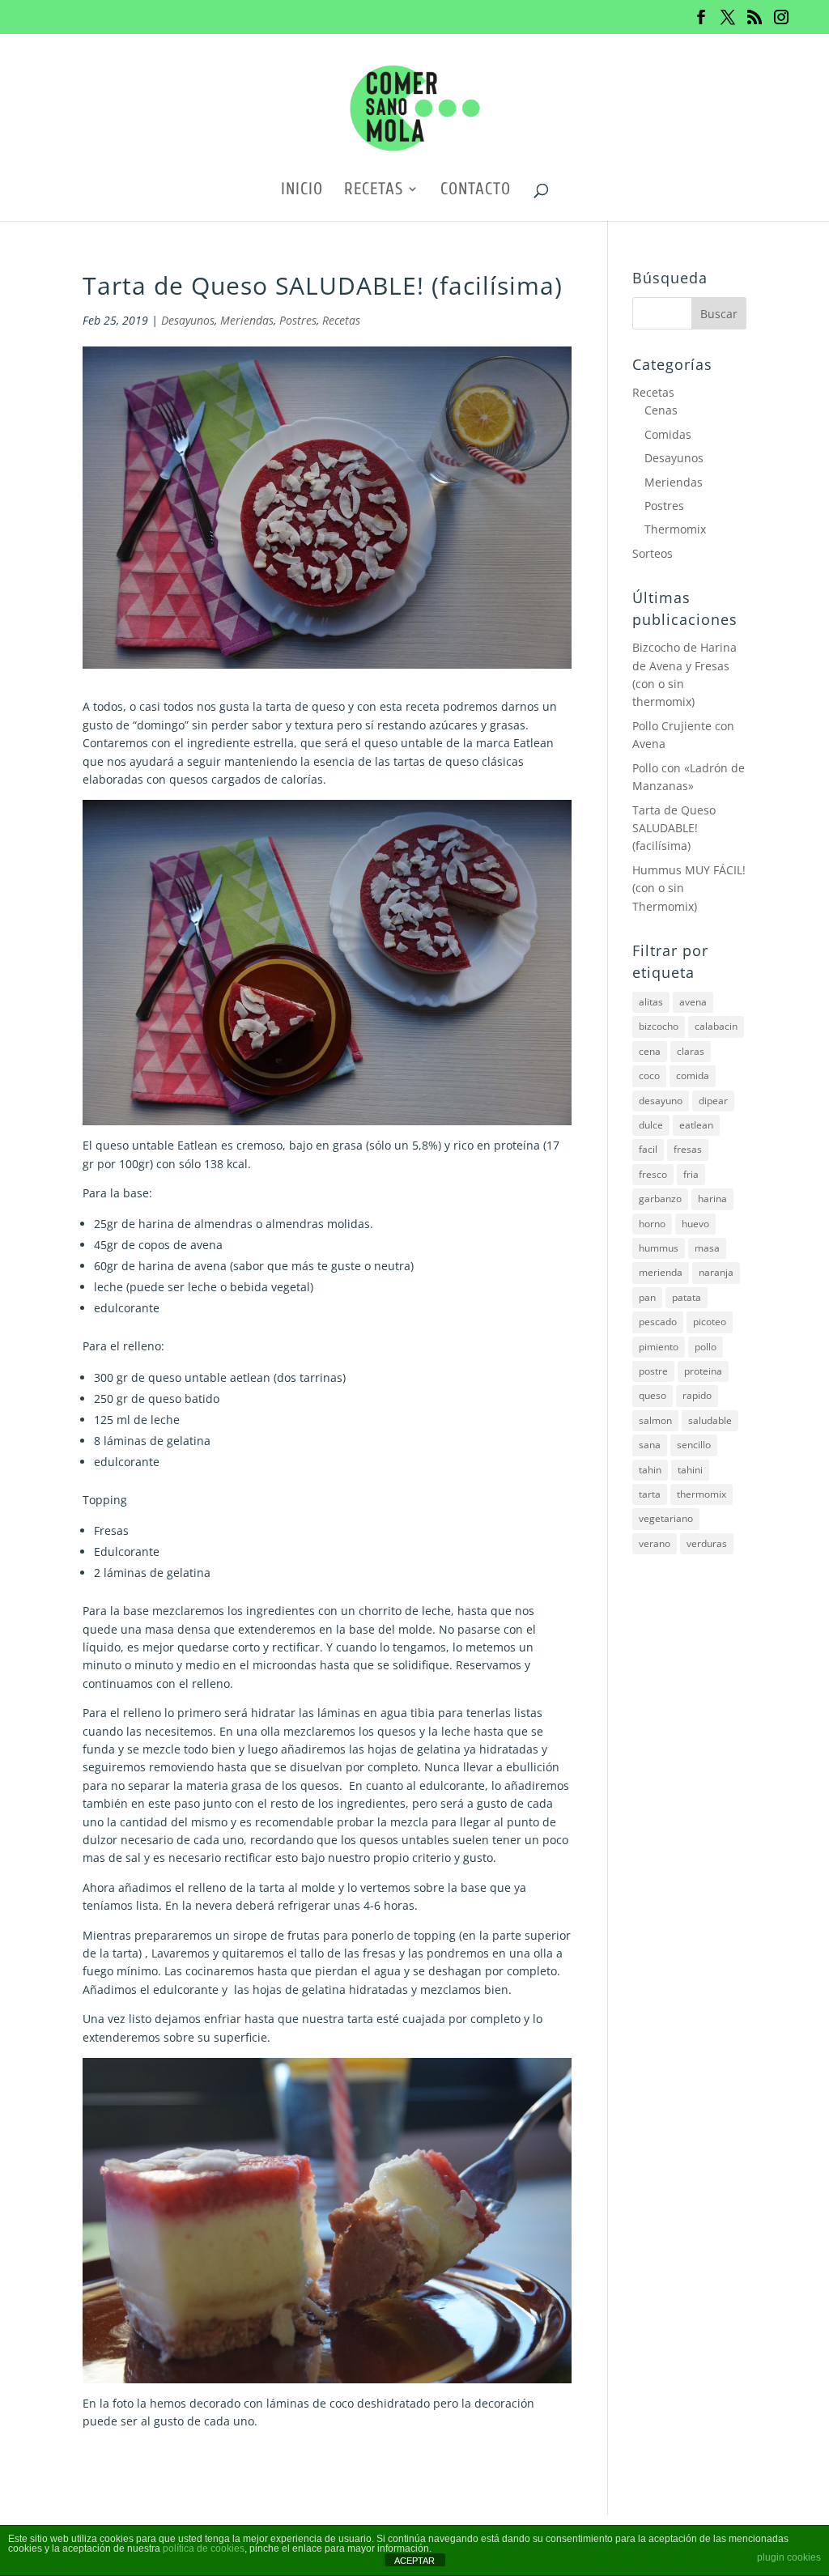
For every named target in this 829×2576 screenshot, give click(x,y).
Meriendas (247, 320)
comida (693, 1075)
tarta (650, 1494)
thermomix (701, 1494)
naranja (716, 1272)
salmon (655, 1420)
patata (687, 1297)
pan (647, 1297)
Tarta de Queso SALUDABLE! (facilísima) (674, 828)
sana (650, 1445)
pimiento (659, 1347)
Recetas (374, 191)
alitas (651, 1002)
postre (653, 1371)
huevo (695, 1224)
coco (649, 1075)
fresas (688, 1149)
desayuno (661, 1101)
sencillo (694, 1445)
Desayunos (188, 320)
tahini (690, 1470)
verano (655, 1543)
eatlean (696, 1125)
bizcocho (659, 1026)
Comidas (668, 434)
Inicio (302, 191)
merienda (661, 1272)
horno (652, 1224)
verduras (707, 1543)
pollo (706, 1347)
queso (653, 1395)
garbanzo (660, 1199)
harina (712, 1199)
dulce (651, 1125)
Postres (298, 320)
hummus (659, 1248)
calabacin (716, 1026)
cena (650, 1051)
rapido (697, 1395)
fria (691, 1174)
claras (691, 1051)
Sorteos (653, 553)
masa (707, 1248)
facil (648, 1149)
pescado (658, 1322)
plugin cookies (789, 2557)
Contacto (476, 191)
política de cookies (204, 2548)
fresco (653, 1174)
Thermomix (675, 529)
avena (693, 1002)
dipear (713, 1101)
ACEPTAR (414, 2561)
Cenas (661, 410)
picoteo (710, 1322)
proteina (703, 1371)
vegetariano (666, 1518)
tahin (650, 1470)
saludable (710, 1420)
